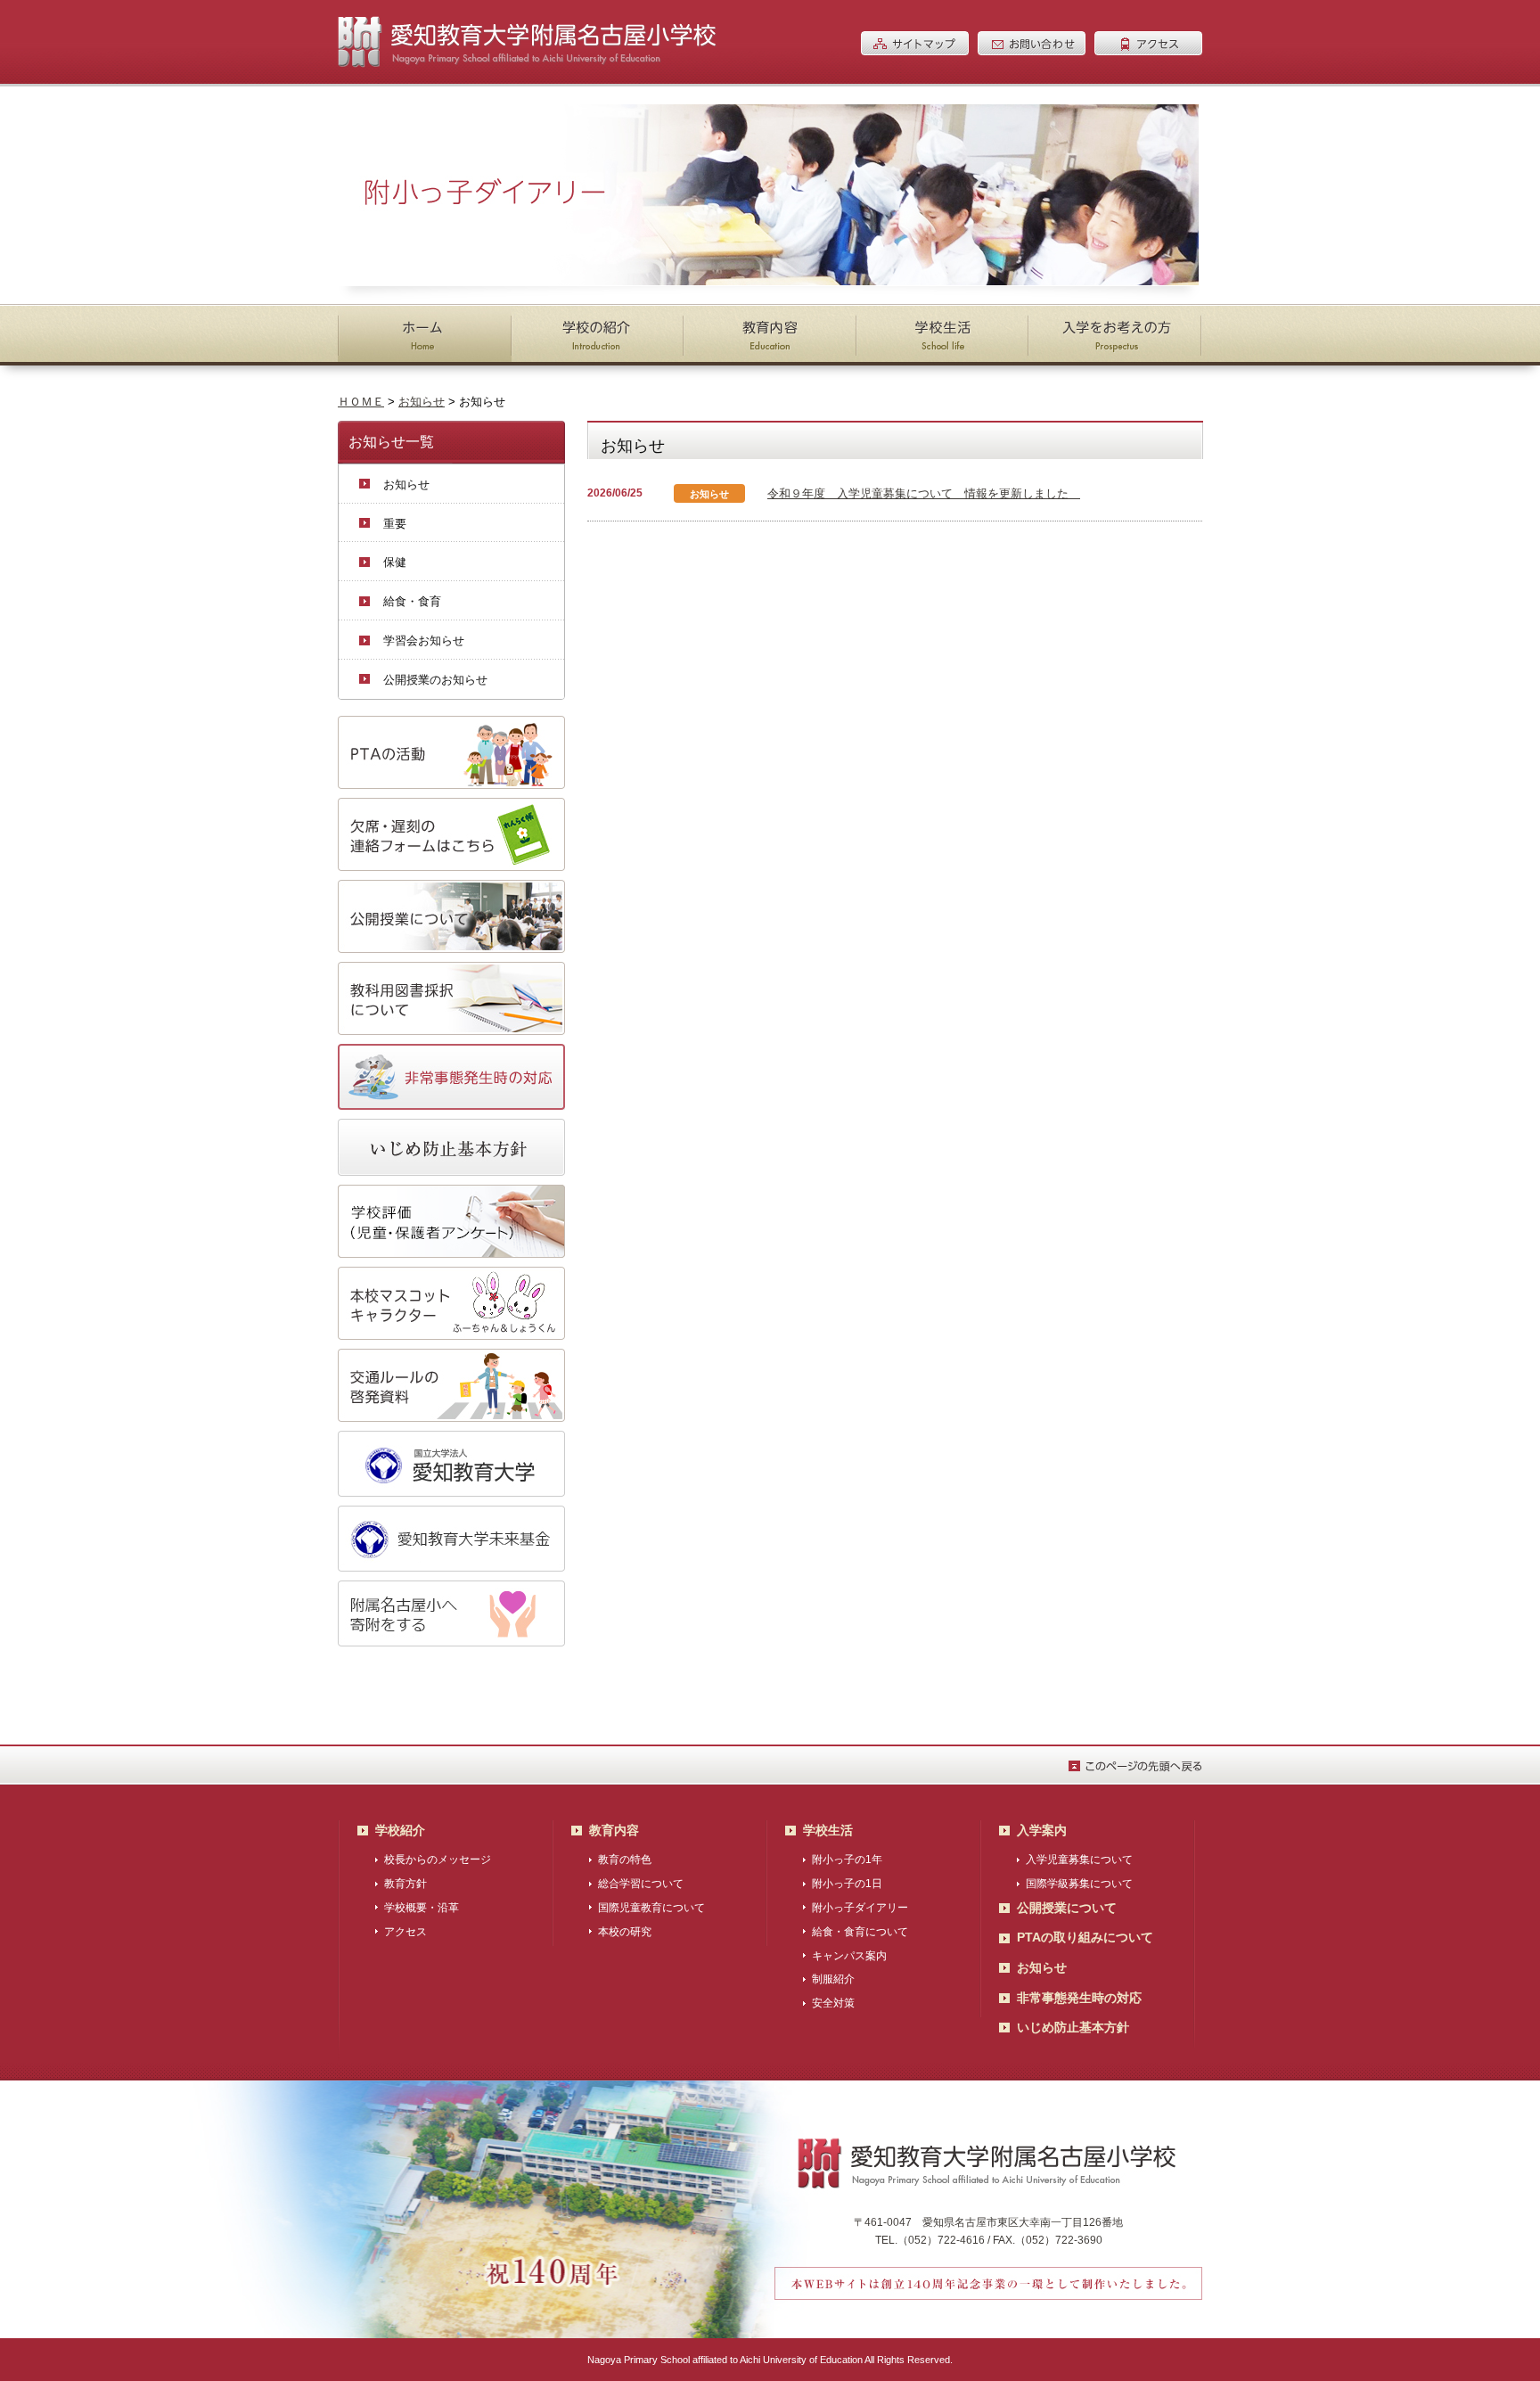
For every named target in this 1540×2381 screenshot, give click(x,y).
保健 (395, 562)
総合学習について (641, 1884)
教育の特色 (625, 1860)
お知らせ (422, 402)
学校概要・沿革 (422, 1908)
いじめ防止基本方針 (1073, 2027)
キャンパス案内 (849, 1956)
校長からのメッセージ (438, 1860)
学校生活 (828, 1830)
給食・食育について (860, 1932)
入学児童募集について (1079, 1860)
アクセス (405, 1932)
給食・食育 (412, 601)
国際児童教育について (651, 1908)
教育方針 (405, 1884)
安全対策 (833, 2003)
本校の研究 (625, 1932)
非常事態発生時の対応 (1079, 1998)
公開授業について (1067, 1908)
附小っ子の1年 (847, 1860)
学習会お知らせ (424, 640)
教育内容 (614, 1830)
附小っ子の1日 (847, 1884)
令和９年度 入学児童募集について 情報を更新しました (924, 493)
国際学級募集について (1079, 1884)
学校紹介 (400, 1830)
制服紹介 (833, 1979)
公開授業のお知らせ (435, 680)
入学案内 (1042, 1830)
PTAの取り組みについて (1085, 1937)
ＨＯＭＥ (361, 402)
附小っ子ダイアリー (860, 1908)
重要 (395, 524)
